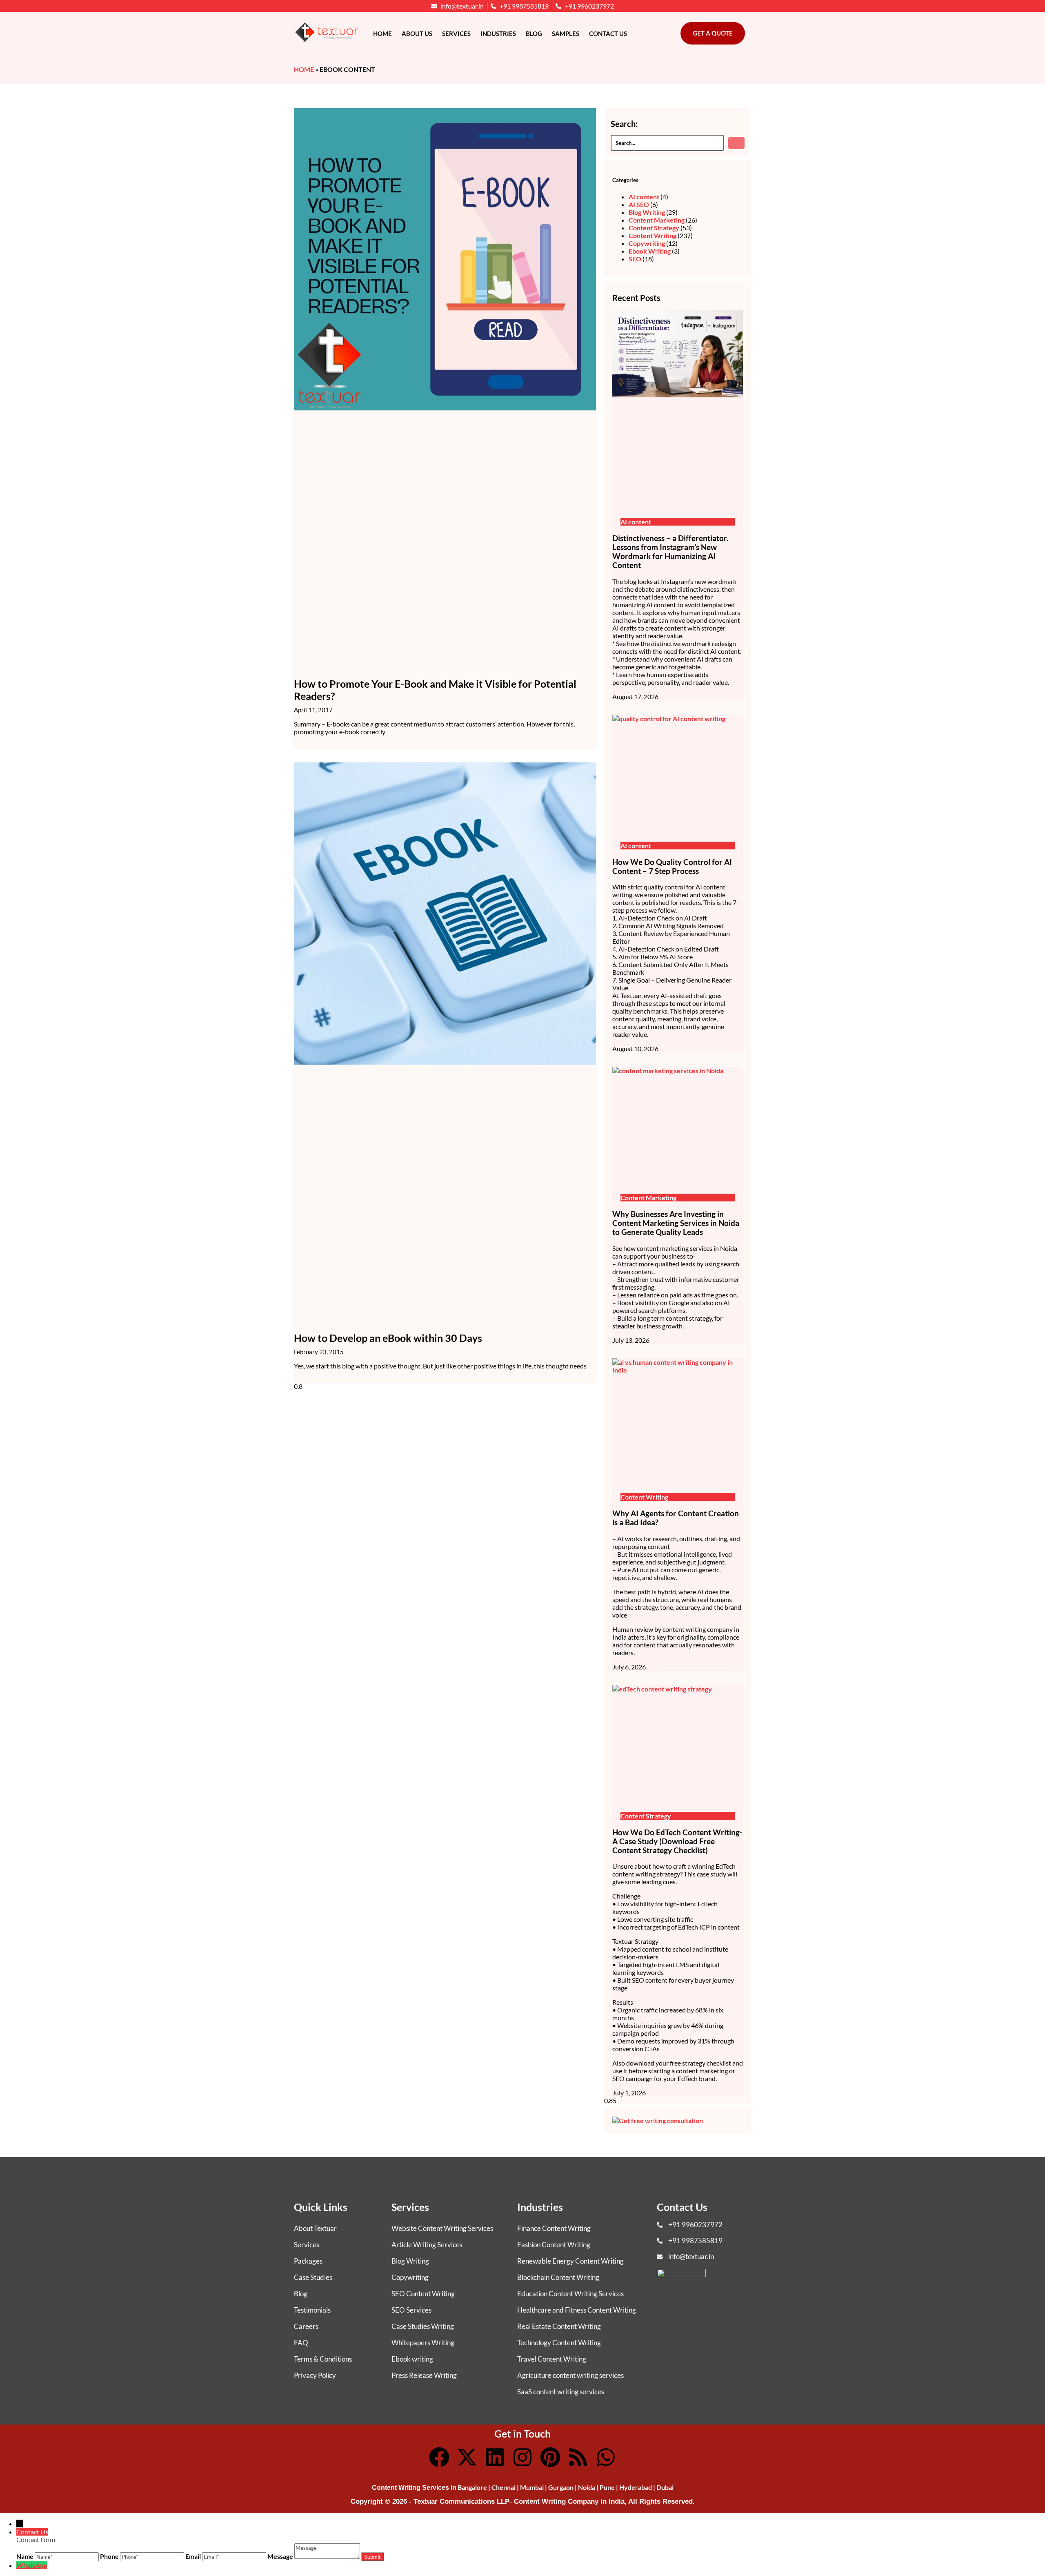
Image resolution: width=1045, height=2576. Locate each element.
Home (382, 33)
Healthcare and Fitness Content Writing (577, 2310)
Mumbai (532, 2487)
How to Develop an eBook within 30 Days (388, 1338)
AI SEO (639, 204)
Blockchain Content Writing (558, 2277)
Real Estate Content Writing (559, 2326)
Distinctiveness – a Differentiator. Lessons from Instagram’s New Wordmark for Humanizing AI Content (670, 552)
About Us (417, 33)
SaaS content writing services (561, 2392)
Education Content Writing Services (570, 2294)
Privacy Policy (315, 2375)
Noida (587, 2487)
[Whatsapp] (606, 2457)
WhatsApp (32, 2565)
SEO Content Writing (423, 2294)
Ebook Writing (650, 251)
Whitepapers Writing (423, 2343)
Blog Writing (647, 212)
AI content (644, 197)
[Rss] (578, 2457)
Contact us (608, 33)
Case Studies (313, 2277)
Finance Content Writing (554, 2228)
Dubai (665, 2487)
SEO (635, 259)
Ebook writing (412, 2359)
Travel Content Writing (552, 2359)
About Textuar (315, 2228)
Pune (607, 2487)
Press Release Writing (424, 2375)
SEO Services (411, 2310)
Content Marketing (657, 220)
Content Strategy (654, 228)
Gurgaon (561, 2487)
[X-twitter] (467, 2457)
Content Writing (653, 235)
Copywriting (647, 243)
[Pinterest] (550, 2457)
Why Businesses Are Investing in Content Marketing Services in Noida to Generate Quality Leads (676, 1223)
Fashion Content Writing (554, 2245)
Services (456, 33)
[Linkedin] (495, 2457)
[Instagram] (522, 2457)
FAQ (301, 2343)
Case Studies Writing (423, 2326)
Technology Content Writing (559, 2343)
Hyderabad (636, 2487)
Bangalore (472, 2487)
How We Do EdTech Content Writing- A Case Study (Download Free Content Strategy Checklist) (677, 1841)
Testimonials (312, 2310)
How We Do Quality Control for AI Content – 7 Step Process (672, 867)
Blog (534, 33)
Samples (566, 33)
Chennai (504, 2487)
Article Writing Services (427, 2245)
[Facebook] (439, 2457)
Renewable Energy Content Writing (570, 2261)
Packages (308, 2261)
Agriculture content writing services (570, 2375)
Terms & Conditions (323, 2359)
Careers (306, 2326)
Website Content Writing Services (442, 2228)
